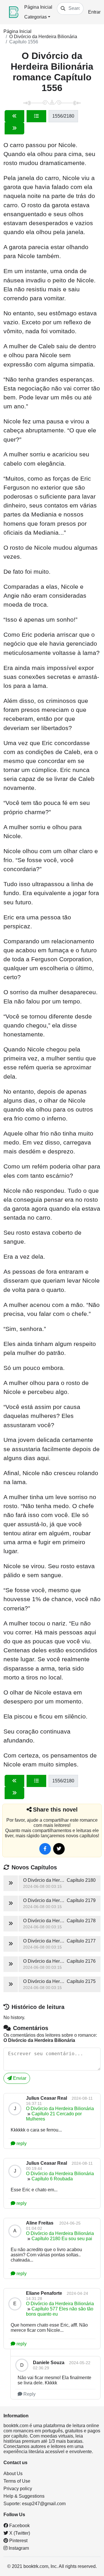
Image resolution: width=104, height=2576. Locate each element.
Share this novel (55, 1810)
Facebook (19, 2526)
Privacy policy (18, 2489)
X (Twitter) (19, 2533)
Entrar (94, 12)
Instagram (18, 2548)
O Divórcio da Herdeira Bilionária (43, 37)
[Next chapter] (14, 128)
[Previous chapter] (14, 116)
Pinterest (18, 2541)
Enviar (19, 2078)
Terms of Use (17, 2481)
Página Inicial (38, 7)
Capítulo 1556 (24, 42)
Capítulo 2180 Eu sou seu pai (62, 2239)
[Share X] (59, 1849)
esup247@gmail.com (44, 2504)
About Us (13, 2474)
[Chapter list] (36, 116)
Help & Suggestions (24, 2496)
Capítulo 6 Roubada (52, 2179)
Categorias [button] (36, 17)
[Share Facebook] (45, 1849)
